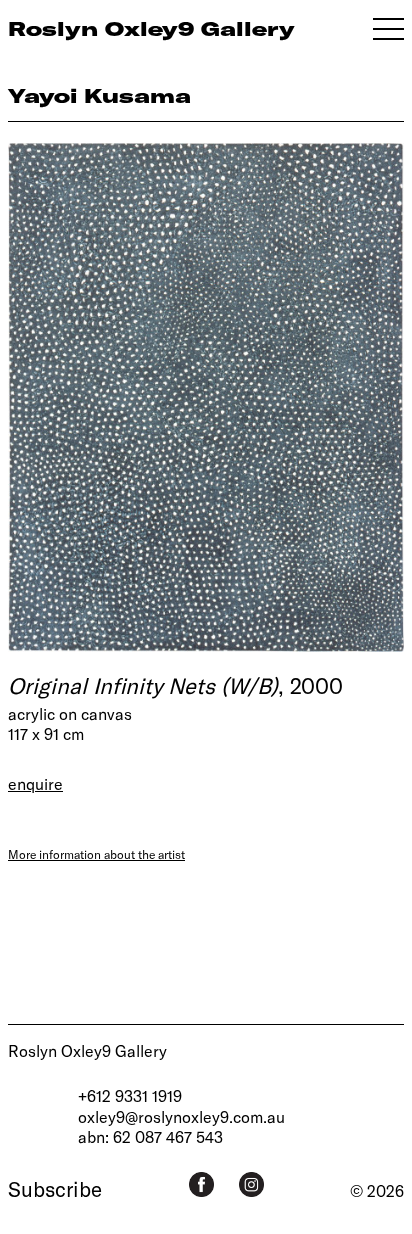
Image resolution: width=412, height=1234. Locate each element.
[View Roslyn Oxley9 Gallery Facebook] (201, 1184)
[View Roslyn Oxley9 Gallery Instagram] (251, 1184)
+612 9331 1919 (130, 1095)
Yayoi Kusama (99, 95)
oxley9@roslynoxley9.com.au (181, 1116)
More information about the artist (96, 854)
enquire (35, 783)
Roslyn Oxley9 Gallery (87, 1050)
